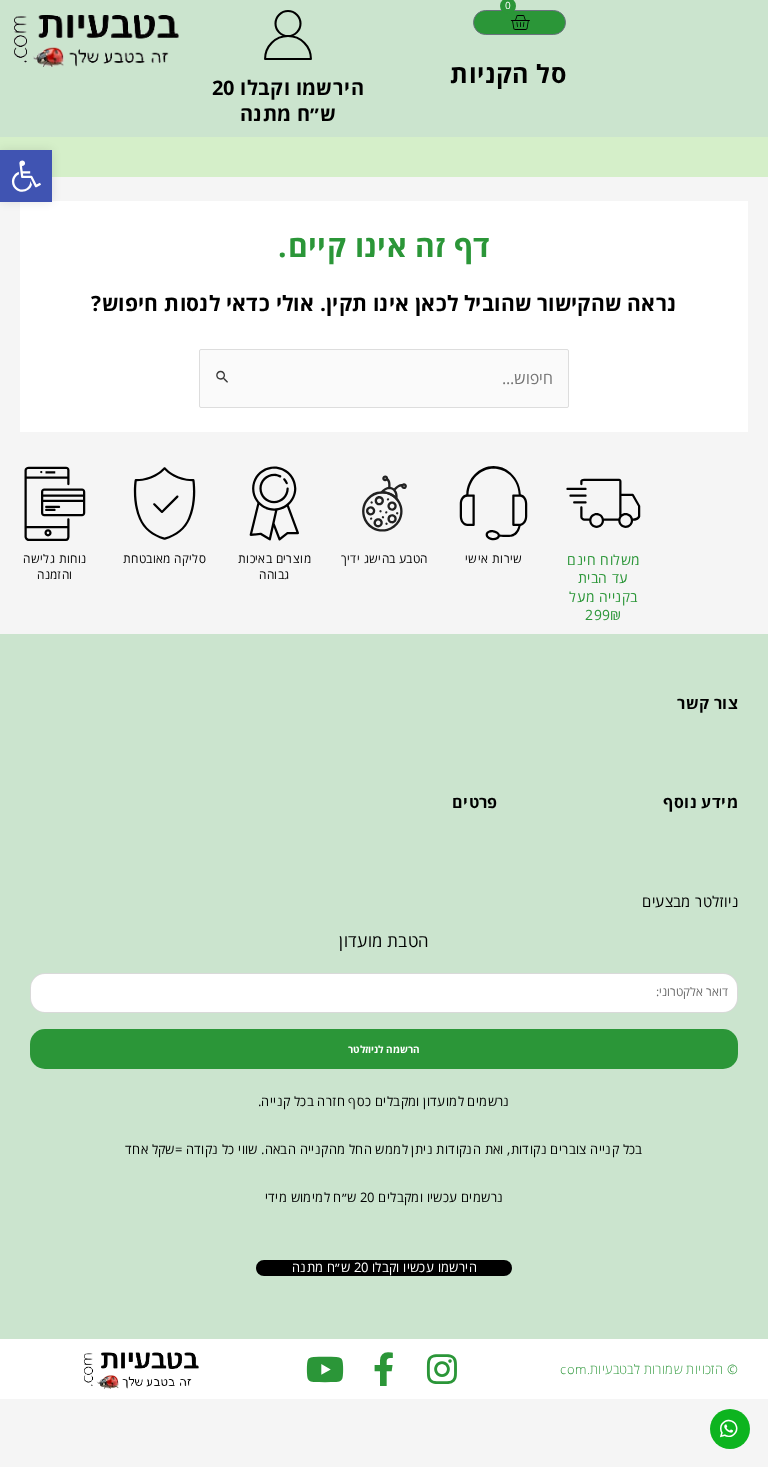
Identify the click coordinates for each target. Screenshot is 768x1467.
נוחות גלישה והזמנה (54, 566)
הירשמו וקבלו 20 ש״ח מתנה (288, 100)
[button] (26, 176)
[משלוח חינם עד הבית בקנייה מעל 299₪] (603, 503)
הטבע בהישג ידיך (384, 558)
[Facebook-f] (384, 1369)
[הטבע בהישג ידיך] (384, 503)
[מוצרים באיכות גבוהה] (274, 503)
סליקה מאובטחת (164, 558)
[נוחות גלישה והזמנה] (54, 503)
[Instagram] (442, 1369)
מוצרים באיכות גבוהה (274, 566)
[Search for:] (384, 378)
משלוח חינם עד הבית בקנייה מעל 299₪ (603, 587)
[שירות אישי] (493, 503)
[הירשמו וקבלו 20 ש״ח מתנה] (288, 35)
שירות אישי (494, 558)
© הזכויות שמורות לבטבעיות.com (649, 1369)
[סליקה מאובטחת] (164, 503)
